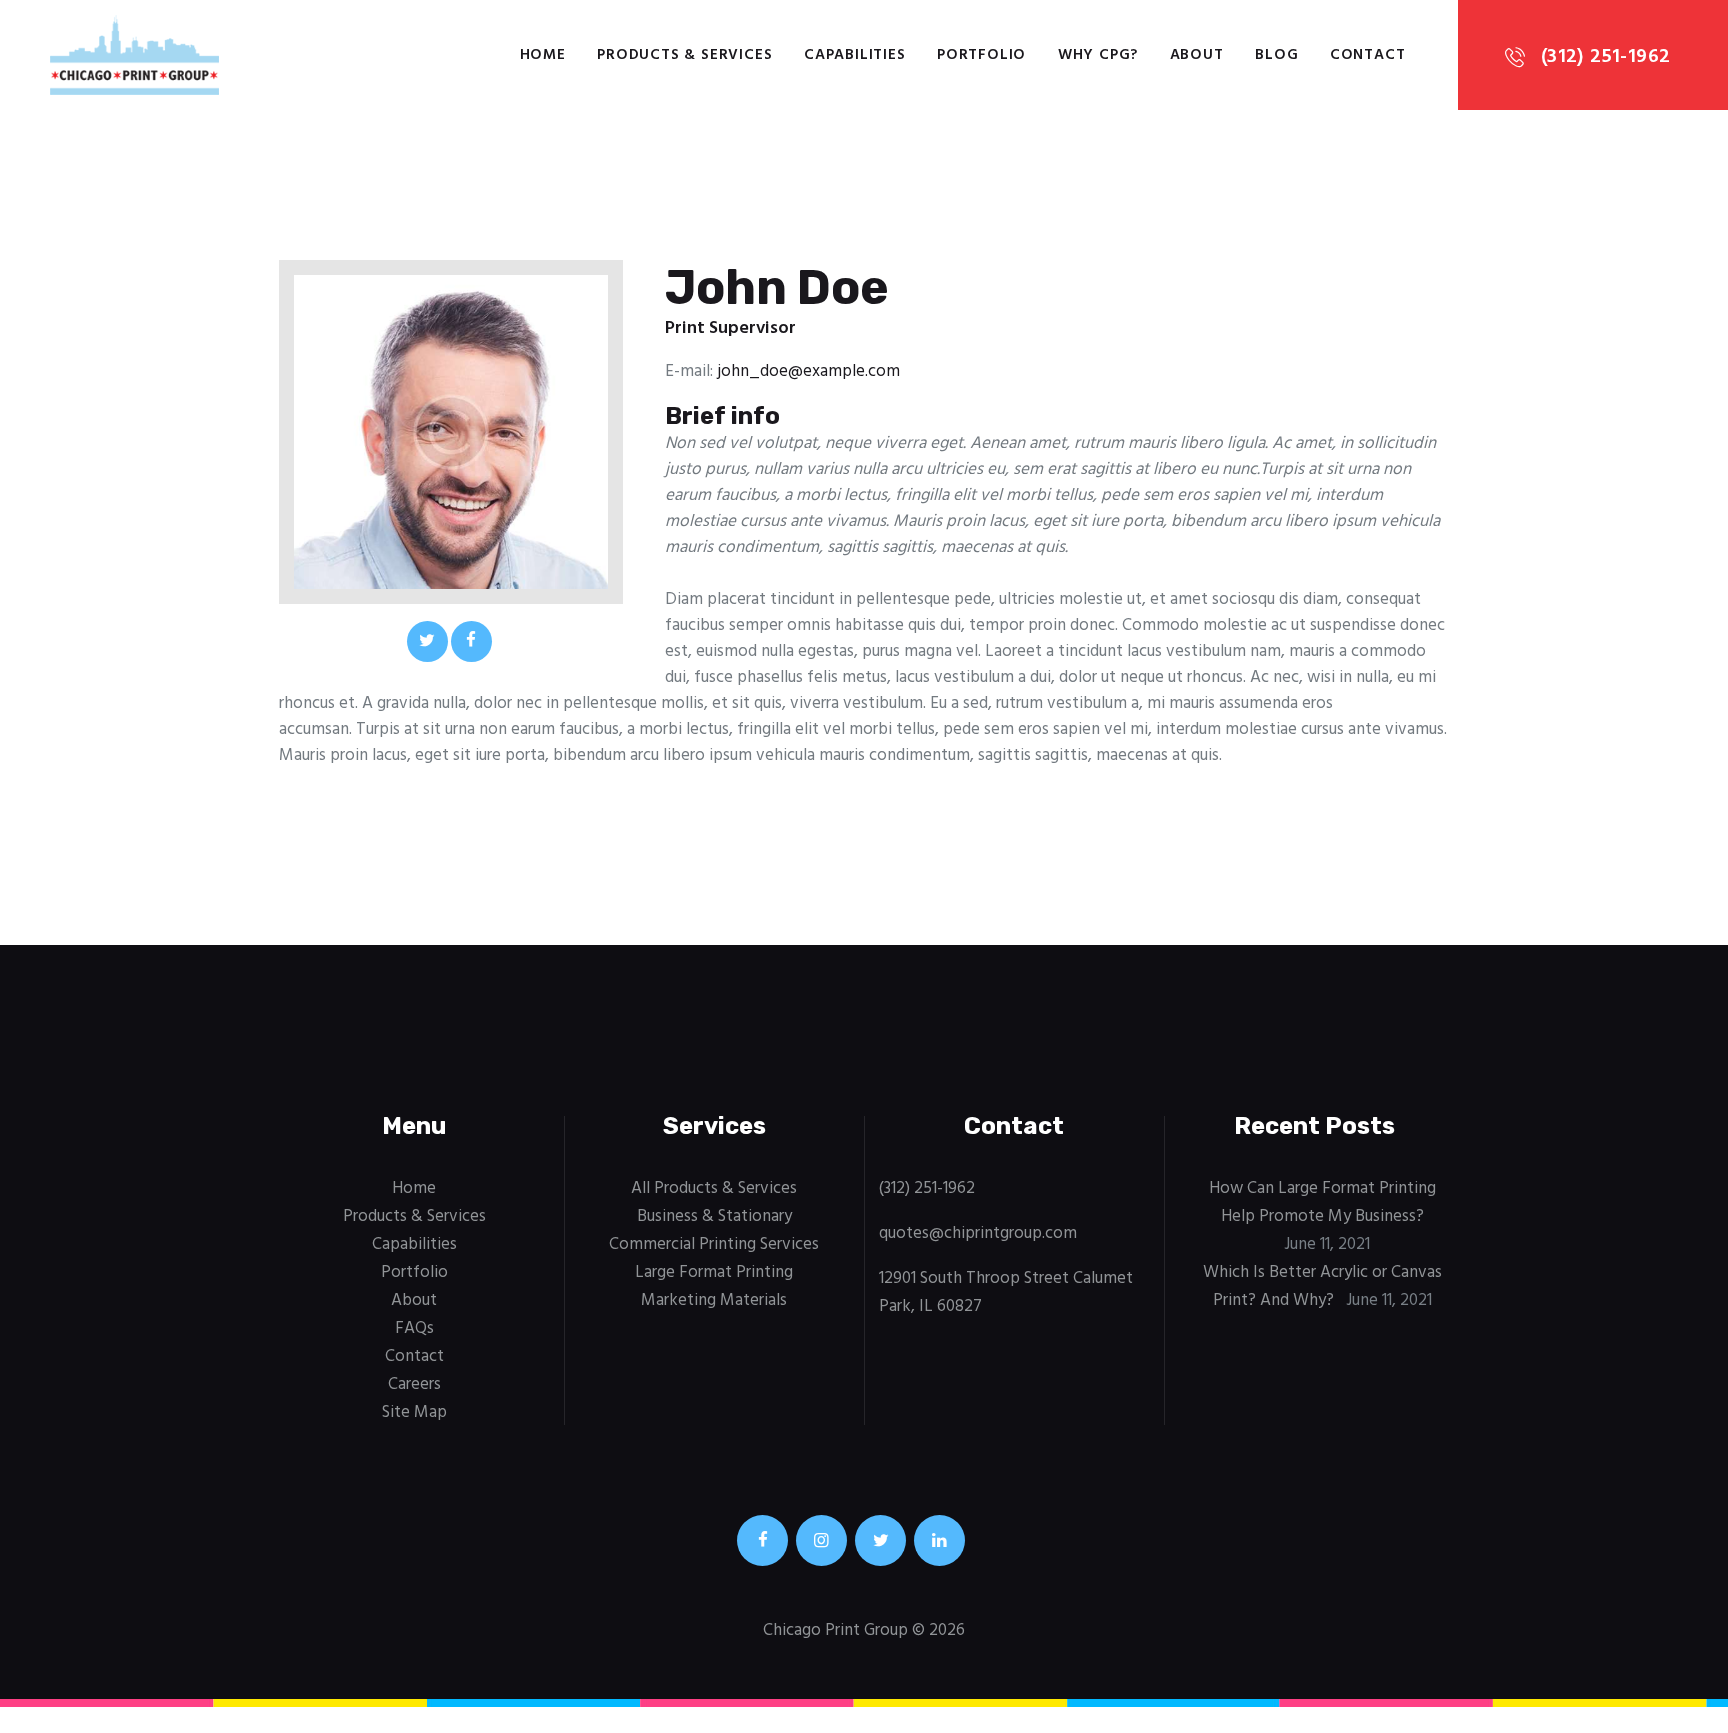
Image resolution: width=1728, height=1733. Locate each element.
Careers (414, 1384)
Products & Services (414, 1216)
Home (414, 1188)
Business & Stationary (714, 1216)
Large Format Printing (714, 1272)
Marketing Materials (714, 1300)
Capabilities (414, 1244)
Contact (414, 1356)
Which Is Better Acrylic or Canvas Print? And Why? (1322, 1286)
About (414, 1300)
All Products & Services (714, 1188)
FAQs (414, 1328)
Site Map (414, 1412)
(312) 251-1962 (927, 1188)
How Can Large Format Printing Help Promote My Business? (1322, 1202)
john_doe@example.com (808, 371)
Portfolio (414, 1272)
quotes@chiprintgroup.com (978, 1233)
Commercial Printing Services (714, 1244)
